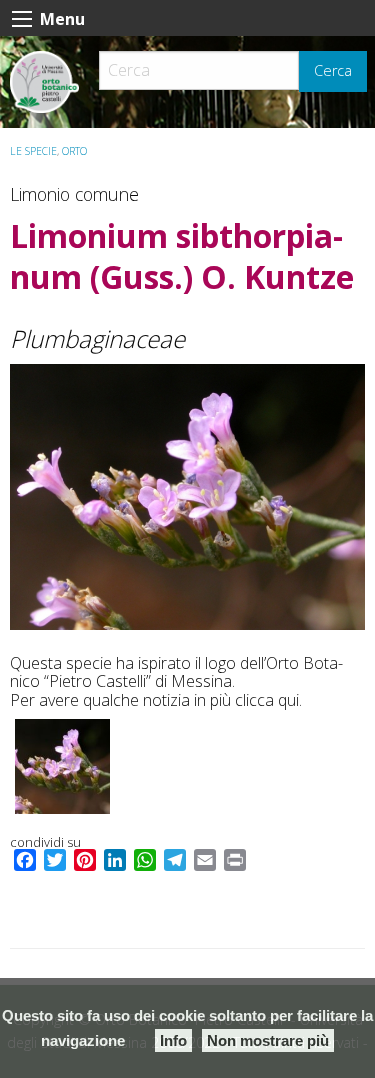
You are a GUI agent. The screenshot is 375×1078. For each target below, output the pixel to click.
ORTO (74, 151)
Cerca (333, 70)
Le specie (33, 151)
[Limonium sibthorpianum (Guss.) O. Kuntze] (187, 497)
